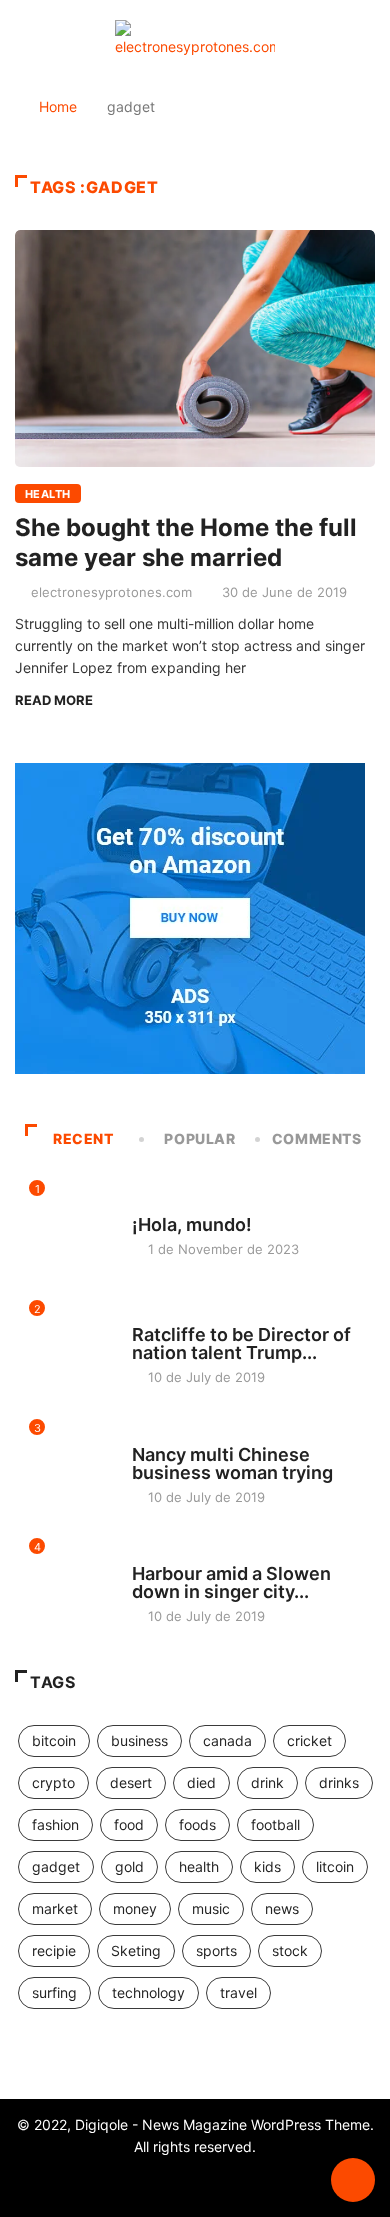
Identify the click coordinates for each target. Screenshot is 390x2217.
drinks (339, 1782)
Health (48, 494)
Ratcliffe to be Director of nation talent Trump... (241, 1343)
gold (129, 1866)
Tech (148, 1555)
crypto (53, 1782)
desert (131, 1782)
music (211, 1908)
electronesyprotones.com (111, 592)
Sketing (136, 1950)
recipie (54, 1950)
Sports (155, 1436)
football (275, 1824)
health (199, 1866)
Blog (148, 1206)
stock (290, 1950)
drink (267, 1782)
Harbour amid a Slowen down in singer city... (231, 1582)
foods (197, 1824)
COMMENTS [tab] (317, 1138)
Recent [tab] (83, 1138)
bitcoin (54, 1740)
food (129, 1824)
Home (58, 106)
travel (238, 1992)
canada (227, 1740)
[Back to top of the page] (353, 2181)
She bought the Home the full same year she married (186, 542)
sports (216, 1950)
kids (267, 1866)
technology (148, 1992)
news (282, 1908)
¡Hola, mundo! (192, 1224)
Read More (54, 700)
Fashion (157, 1316)
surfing (54, 1992)
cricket (309, 1740)
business (139, 1740)
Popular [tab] (199, 1138)
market (55, 1908)
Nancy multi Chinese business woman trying (232, 1463)
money (135, 1908)
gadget (56, 1866)
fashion (55, 1824)
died (201, 1782)
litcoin (335, 1866)
